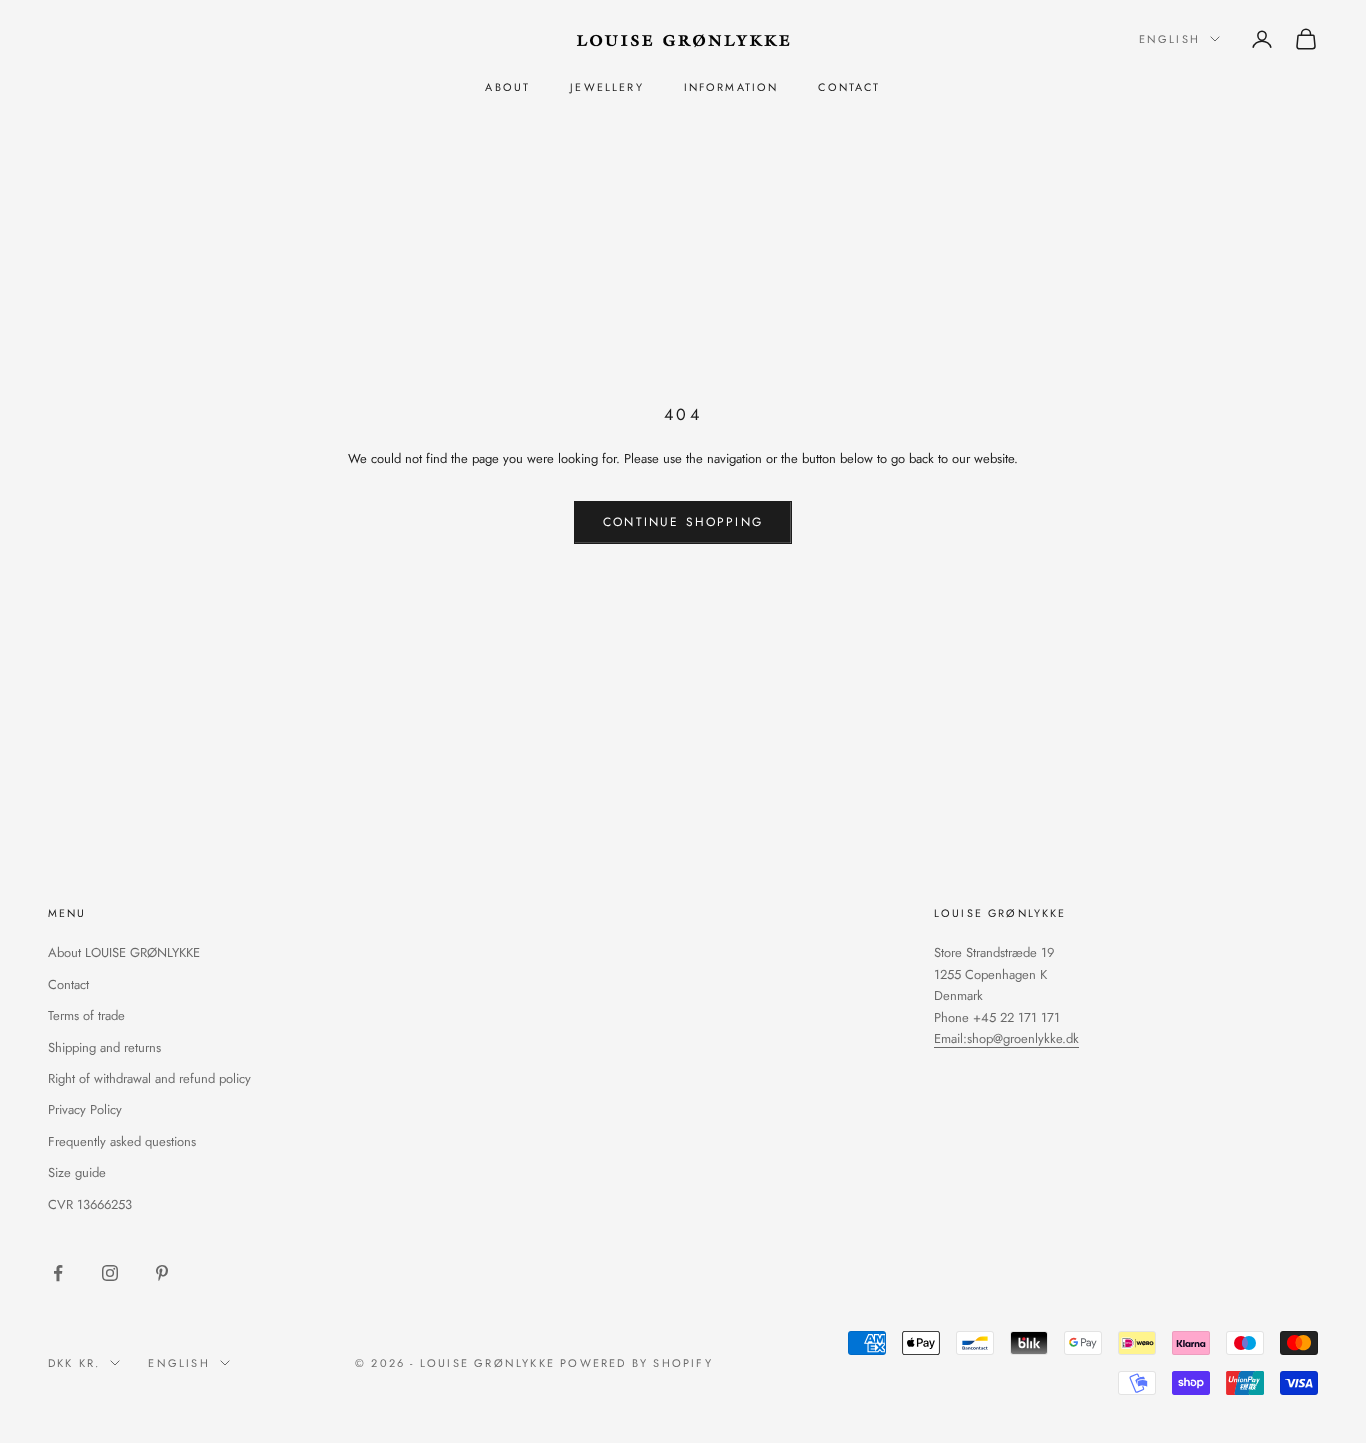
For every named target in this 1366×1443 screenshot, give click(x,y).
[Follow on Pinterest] (162, 1273)
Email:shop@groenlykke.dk (1006, 1038)
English (1169, 39)
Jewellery (606, 87)
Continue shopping (683, 522)
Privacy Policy (85, 1109)
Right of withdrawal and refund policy (149, 1078)
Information (731, 87)
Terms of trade (86, 1015)
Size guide (77, 1172)
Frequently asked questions (122, 1141)
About (507, 87)
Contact (849, 87)
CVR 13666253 (90, 1204)
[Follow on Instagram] (110, 1273)
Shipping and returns (104, 1047)
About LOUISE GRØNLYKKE (124, 952)
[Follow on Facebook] (58, 1273)
